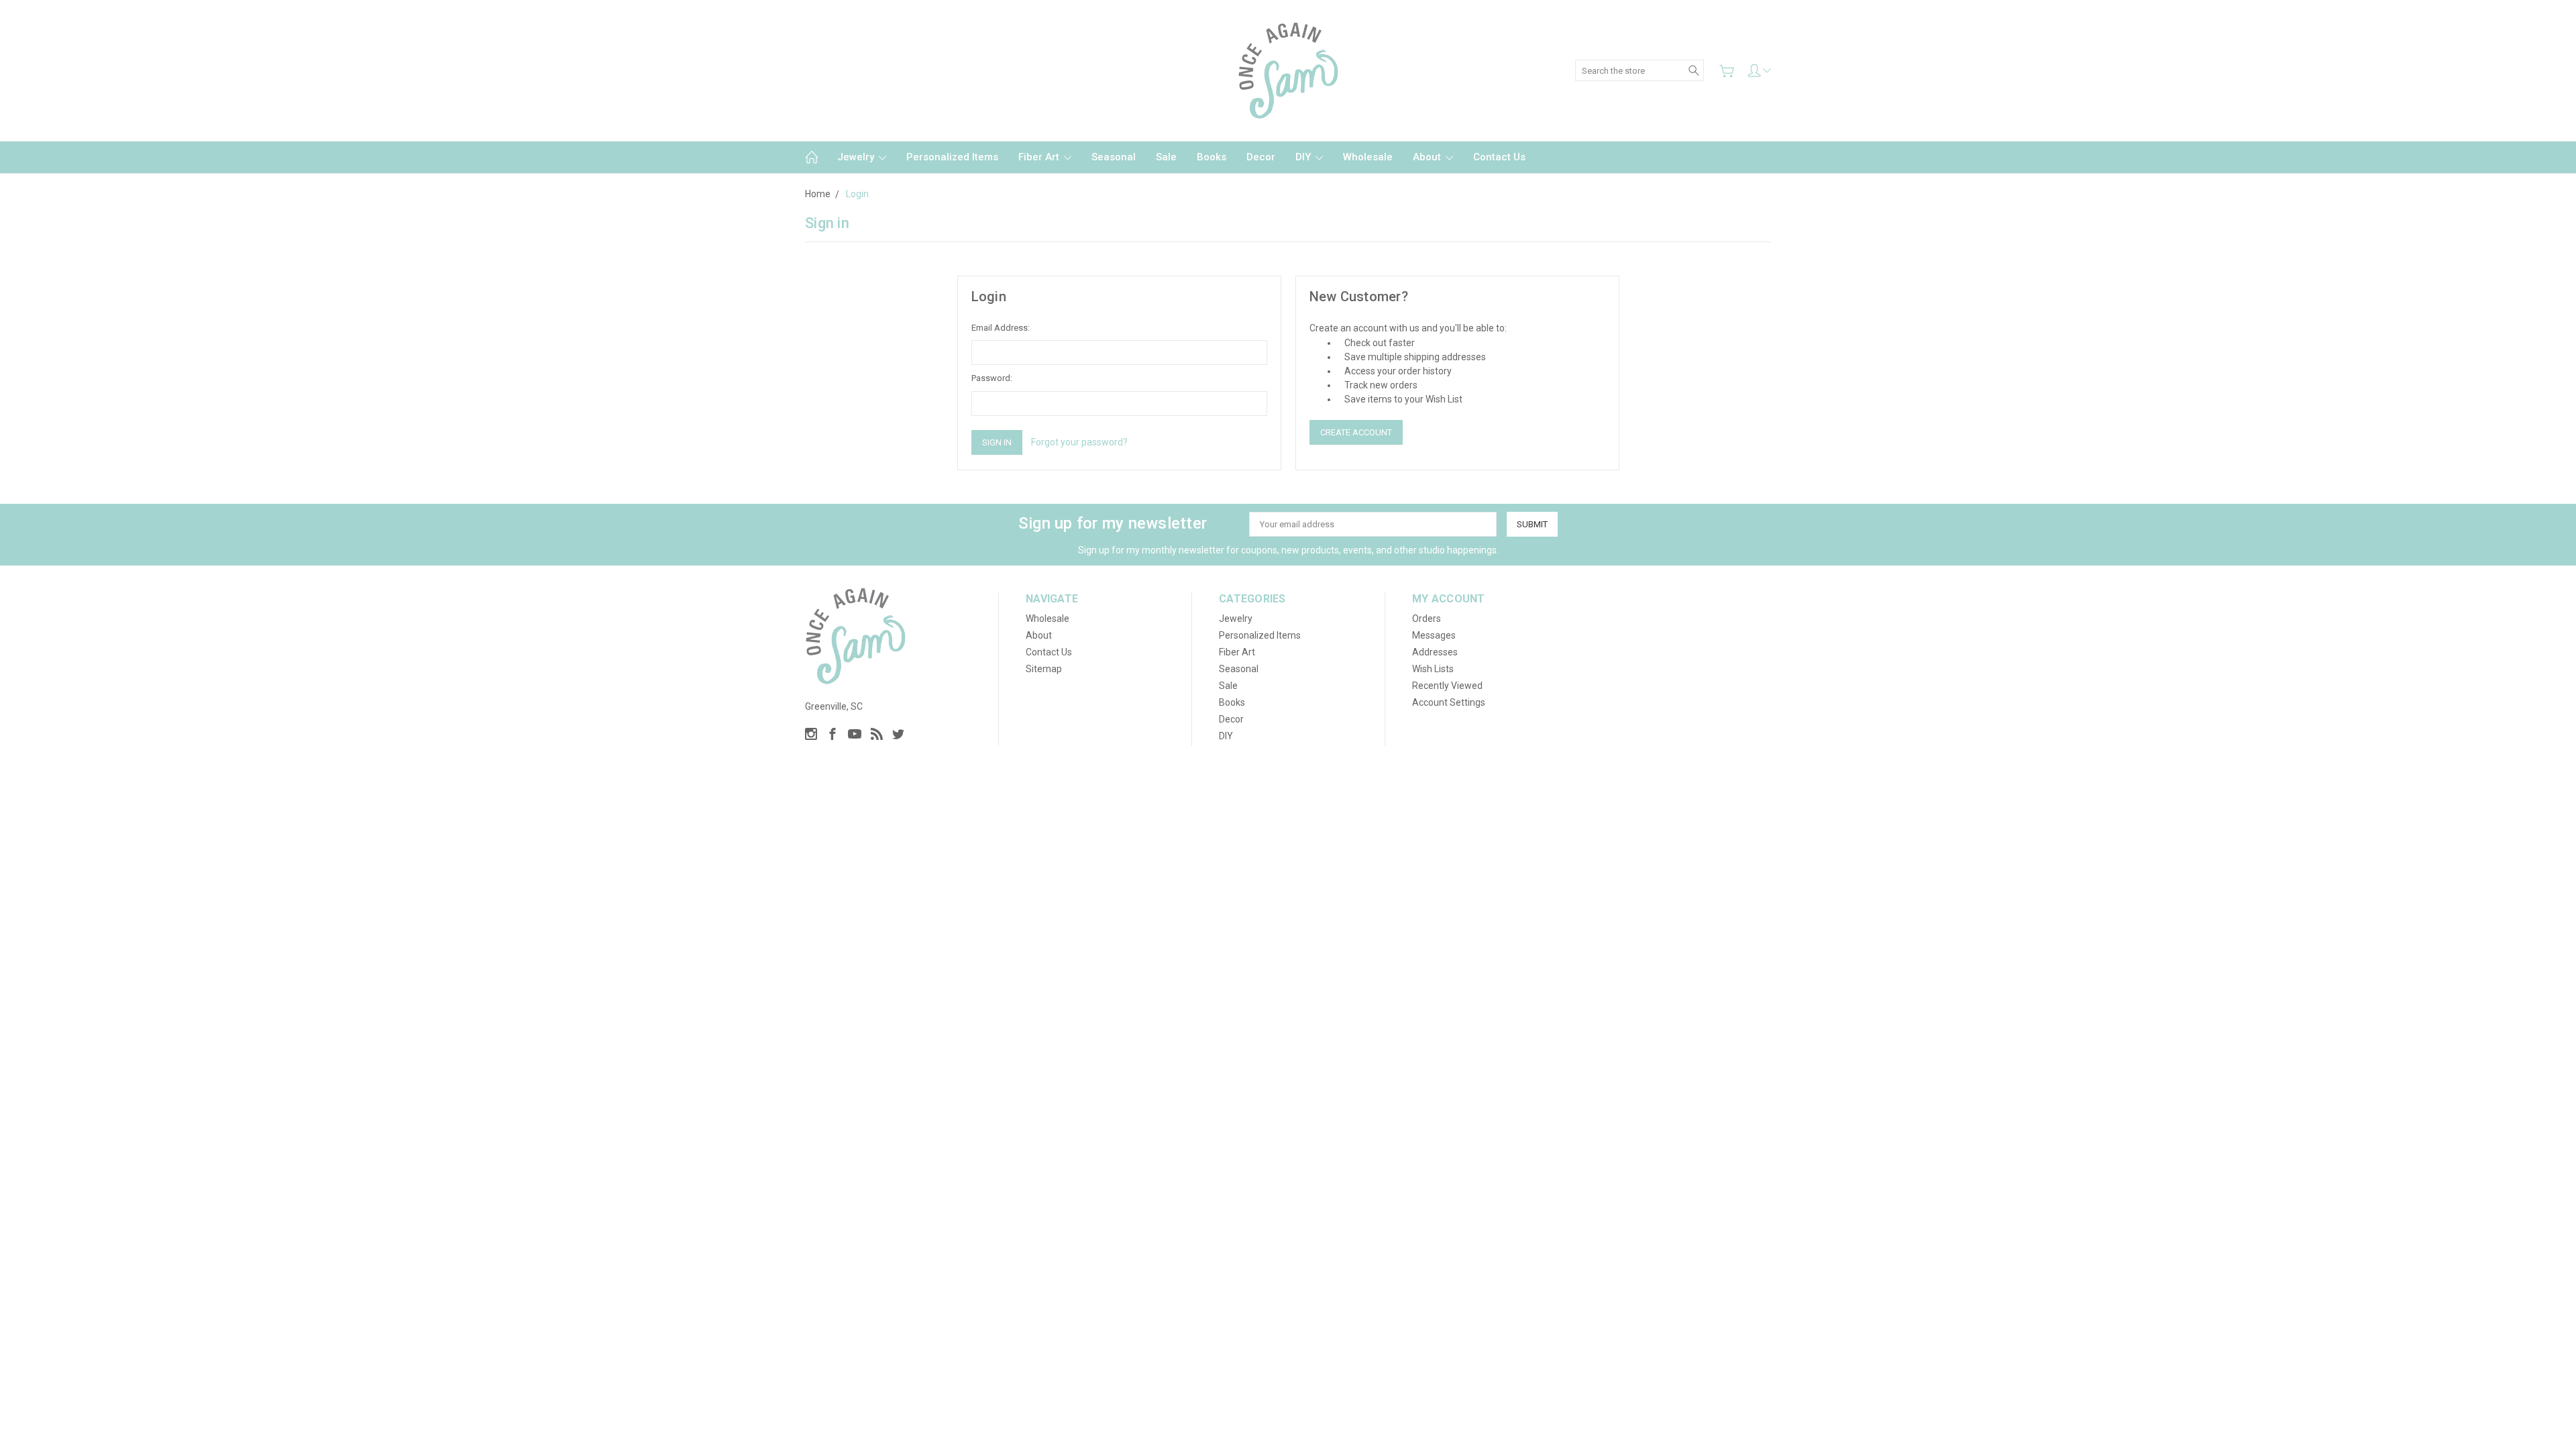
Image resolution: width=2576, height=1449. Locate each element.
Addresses (1435, 652)
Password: (992, 378)
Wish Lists (1433, 669)
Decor (1261, 157)
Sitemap (1044, 669)
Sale (1166, 157)
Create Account (1356, 432)
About (1428, 157)
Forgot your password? (1079, 442)
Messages (1434, 635)
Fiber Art (1040, 157)
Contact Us (1499, 157)
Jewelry (857, 157)
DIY (1304, 157)
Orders (1427, 619)
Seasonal (1114, 157)
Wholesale (1368, 157)
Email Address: (1001, 328)
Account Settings (1449, 702)
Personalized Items (952, 157)
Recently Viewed (1447, 686)
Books (1212, 157)
